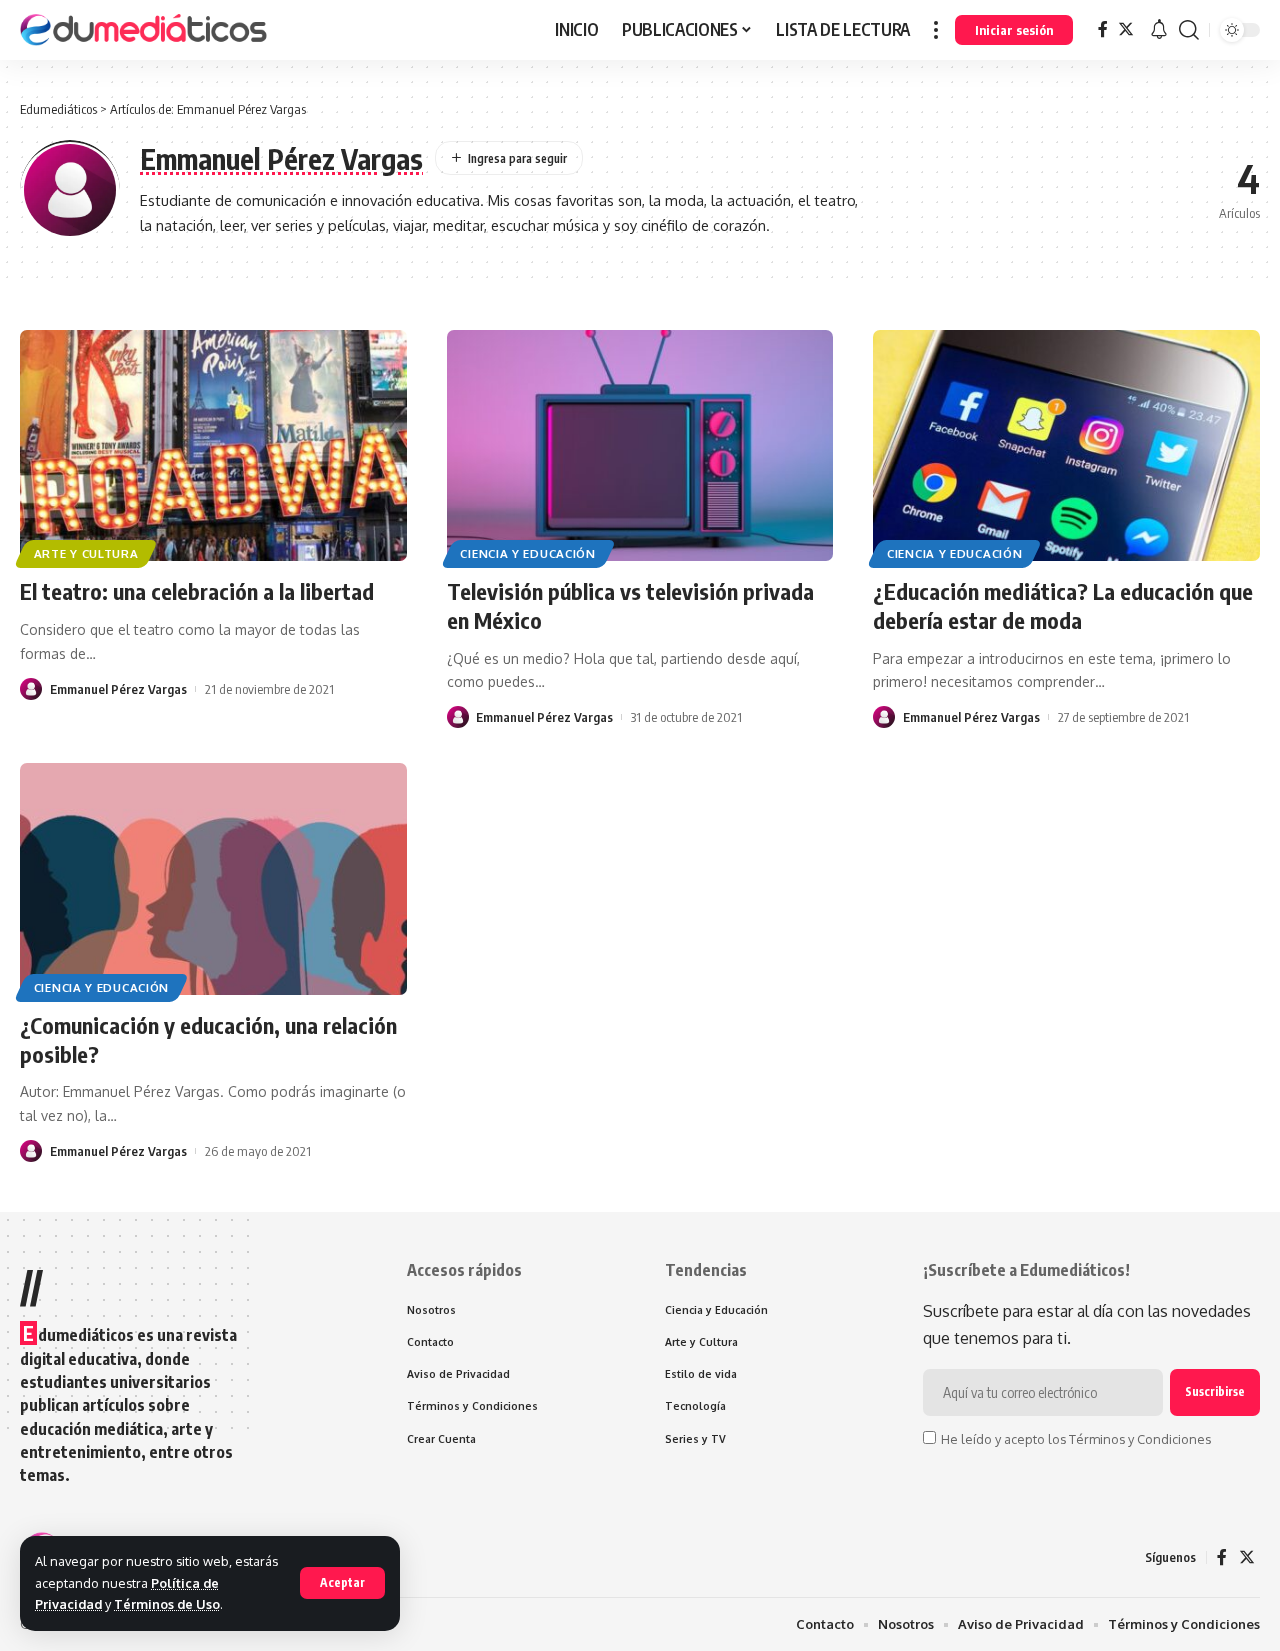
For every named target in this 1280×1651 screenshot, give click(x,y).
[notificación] (1159, 30)
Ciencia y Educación (527, 553)
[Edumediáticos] (145, 30)
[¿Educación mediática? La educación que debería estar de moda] (1066, 446)
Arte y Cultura (86, 553)
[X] (1126, 29)
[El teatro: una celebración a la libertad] (213, 446)
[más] (936, 30)
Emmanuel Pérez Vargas (118, 689)
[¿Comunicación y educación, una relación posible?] (213, 879)
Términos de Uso (167, 1604)
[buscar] (1189, 30)
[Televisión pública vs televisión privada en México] (640, 446)
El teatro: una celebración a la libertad (197, 591)
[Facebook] (1103, 29)
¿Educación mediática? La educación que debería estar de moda (1063, 605)
